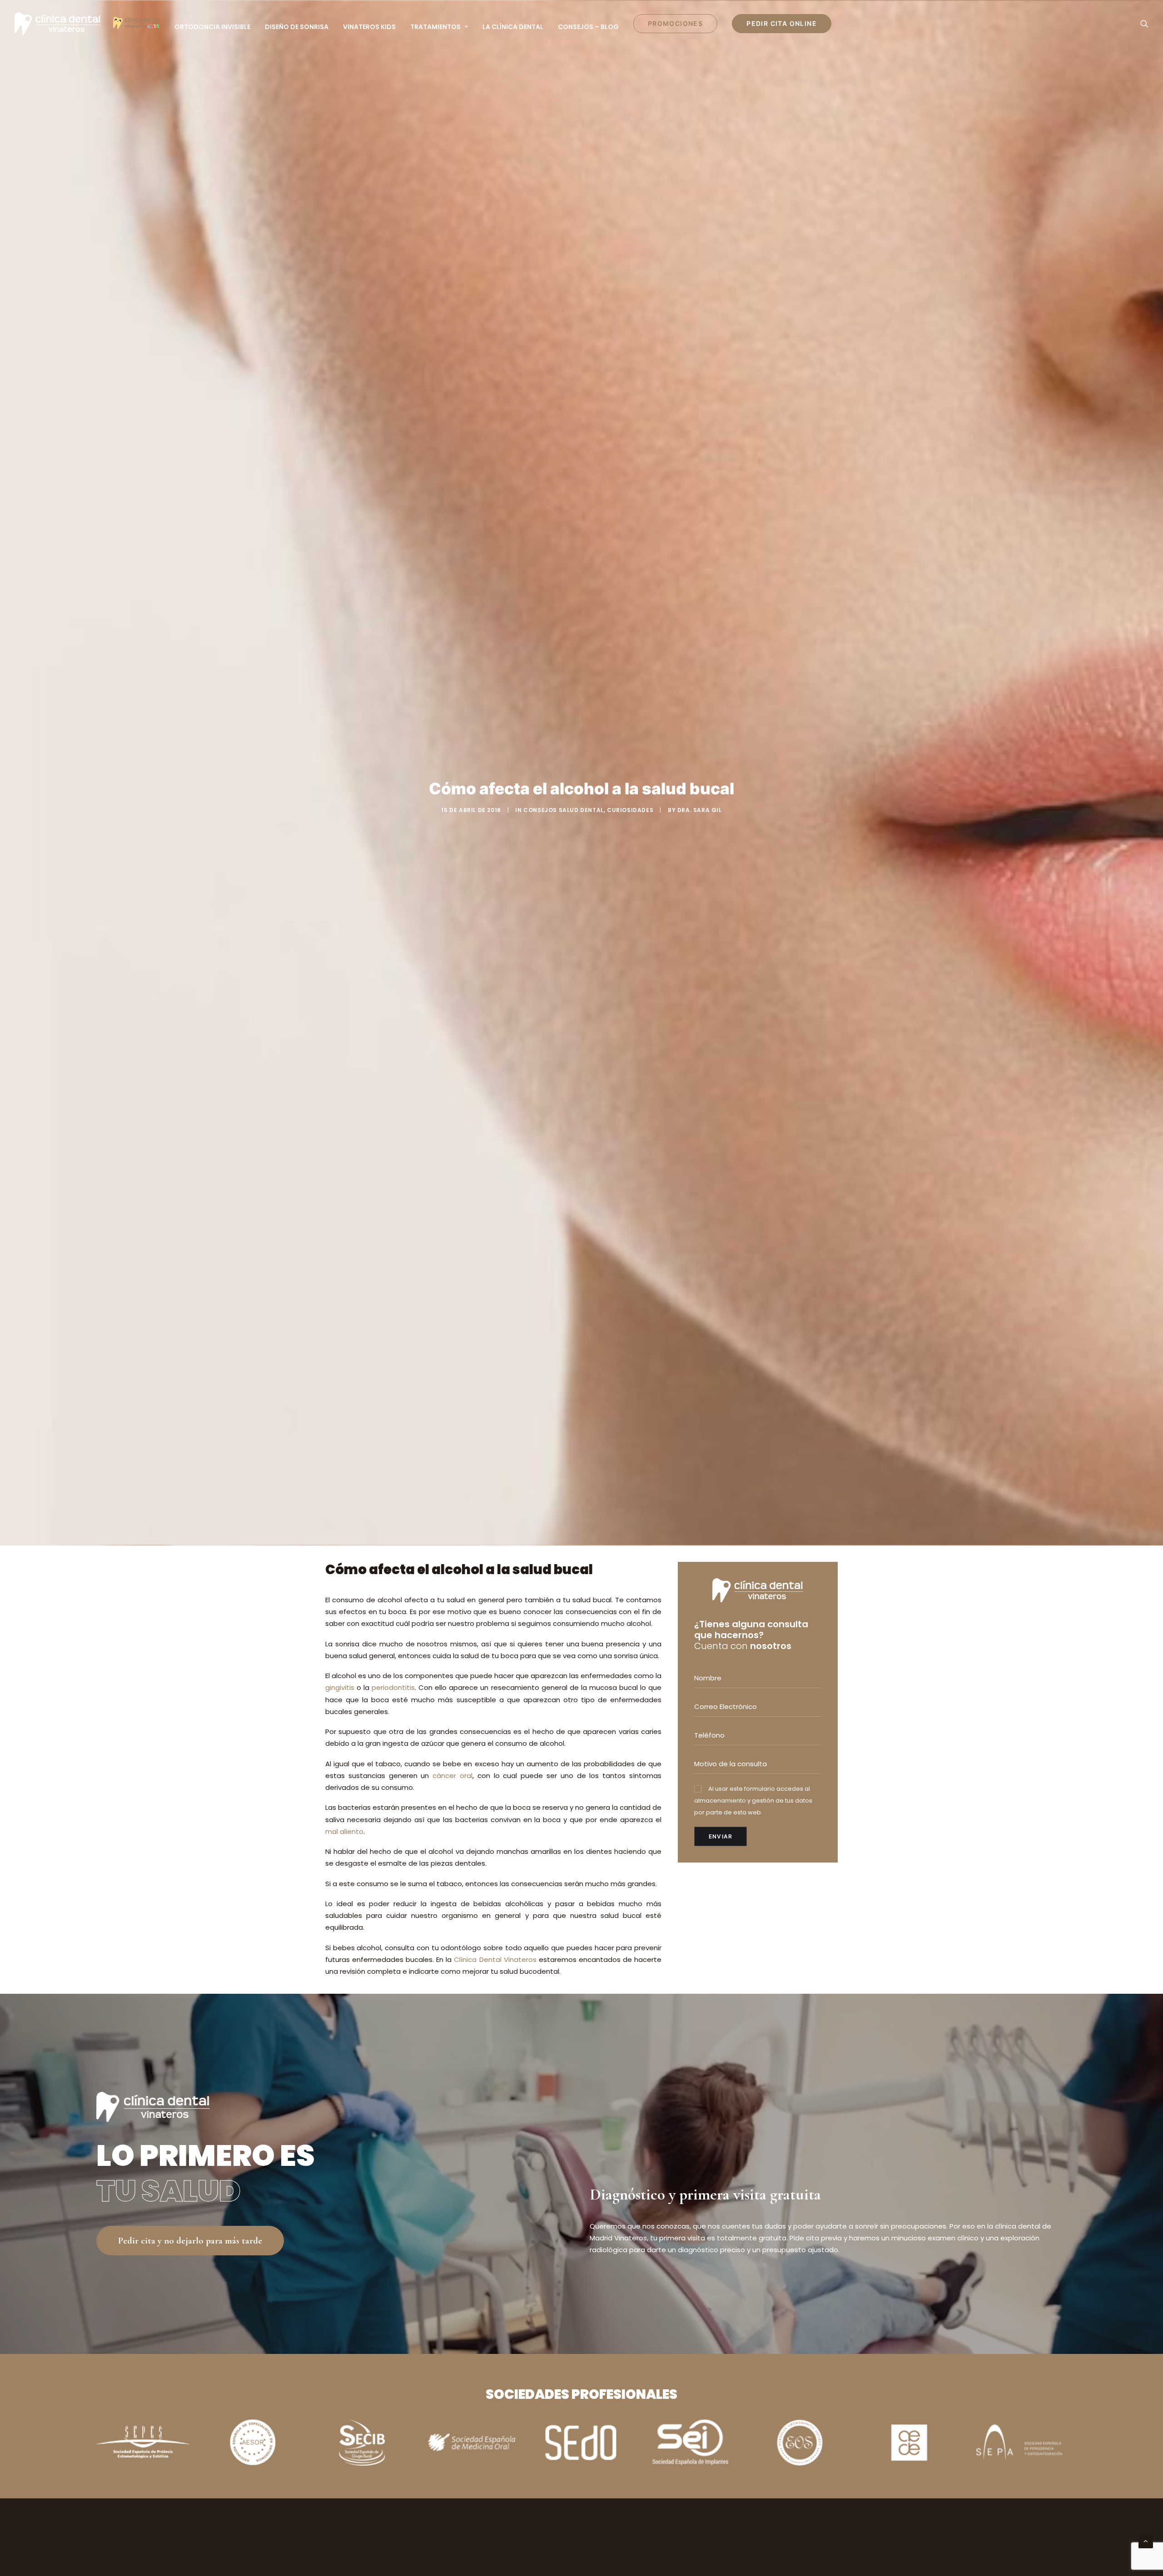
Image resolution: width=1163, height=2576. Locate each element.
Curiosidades (630, 810)
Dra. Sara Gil (700, 810)
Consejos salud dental (564, 810)
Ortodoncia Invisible (212, 27)
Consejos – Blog (588, 27)
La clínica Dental (513, 27)
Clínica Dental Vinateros (495, 1959)
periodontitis (393, 1687)
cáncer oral (452, 1776)
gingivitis (340, 1687)
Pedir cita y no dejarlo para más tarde (190, 2241)
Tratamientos (435, 27)
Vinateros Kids (369, 27)
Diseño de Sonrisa (297, 27)
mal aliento (344, 1831)
